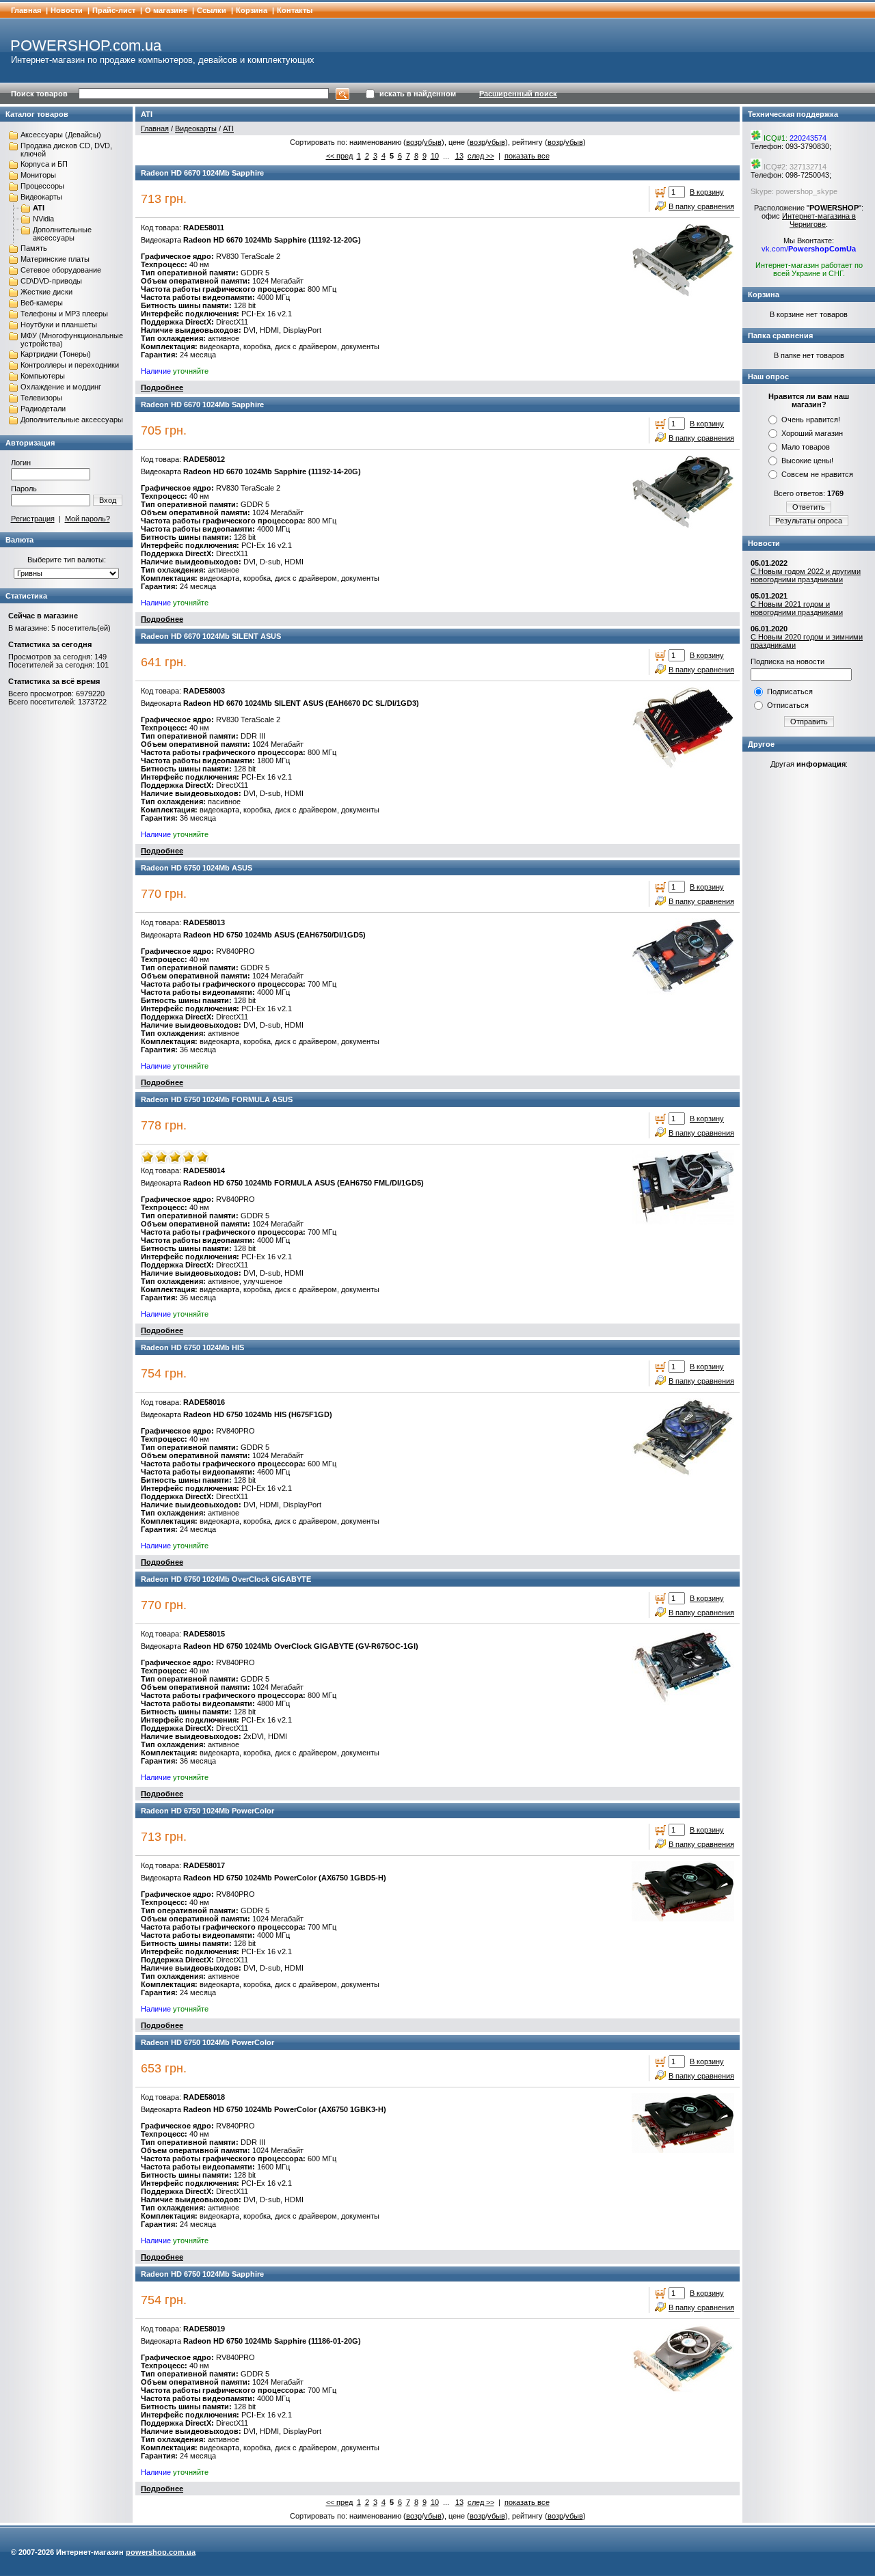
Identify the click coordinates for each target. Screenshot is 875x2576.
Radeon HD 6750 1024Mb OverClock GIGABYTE (226, 1579)
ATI (39, 208)
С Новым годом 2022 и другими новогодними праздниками (806, 575)
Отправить (809, 722)
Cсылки (212, 10)
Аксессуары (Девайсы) (61, 135)
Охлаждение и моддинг (61, 387)
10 (435, 156)
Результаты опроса (809, 521)
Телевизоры (41, 398)
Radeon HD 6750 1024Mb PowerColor (207, 1811)
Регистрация (33, 519)
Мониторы (38, 175)
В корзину (707, 192)
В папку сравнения (701, 206)
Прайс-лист (114, 10)
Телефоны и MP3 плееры (64, 314)
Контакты (295, 10)
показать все (527, 156)
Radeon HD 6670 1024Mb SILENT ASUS (211, 636)
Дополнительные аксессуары (62, 234)
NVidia (43, 219)
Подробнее (162, 387)
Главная (26, 10)
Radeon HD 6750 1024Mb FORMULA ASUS (217, 1099)
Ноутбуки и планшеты (59, 325)
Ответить (809, 507)
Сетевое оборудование (61, 270)
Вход (108, 500)
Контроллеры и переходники (70, 365)
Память (34, 248)
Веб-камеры (42, 303)
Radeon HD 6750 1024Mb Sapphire (202, 2274)
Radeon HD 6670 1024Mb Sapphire (202, 173)
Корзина (252, 10)
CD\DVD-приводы (51, 281)
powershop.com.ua (161, 2552)
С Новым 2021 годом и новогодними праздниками (797, 608)
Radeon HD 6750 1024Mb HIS (192, 1347)
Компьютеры (43, 376)
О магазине (166, 10)
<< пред (339, 156)
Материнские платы (55, 259)
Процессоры (42, 186)
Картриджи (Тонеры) (56, 354)
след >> (481, 156)
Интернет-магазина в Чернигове (819, 220)
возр (414, 142)
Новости (67, 10)
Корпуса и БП (44, 164)
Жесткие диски (46, 292)
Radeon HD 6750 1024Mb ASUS (197, 868)
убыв (433, 142)
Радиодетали (43, 409)
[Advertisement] (809, 989)
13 (459, 156)
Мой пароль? (87, 519)
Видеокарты (41, 197)
